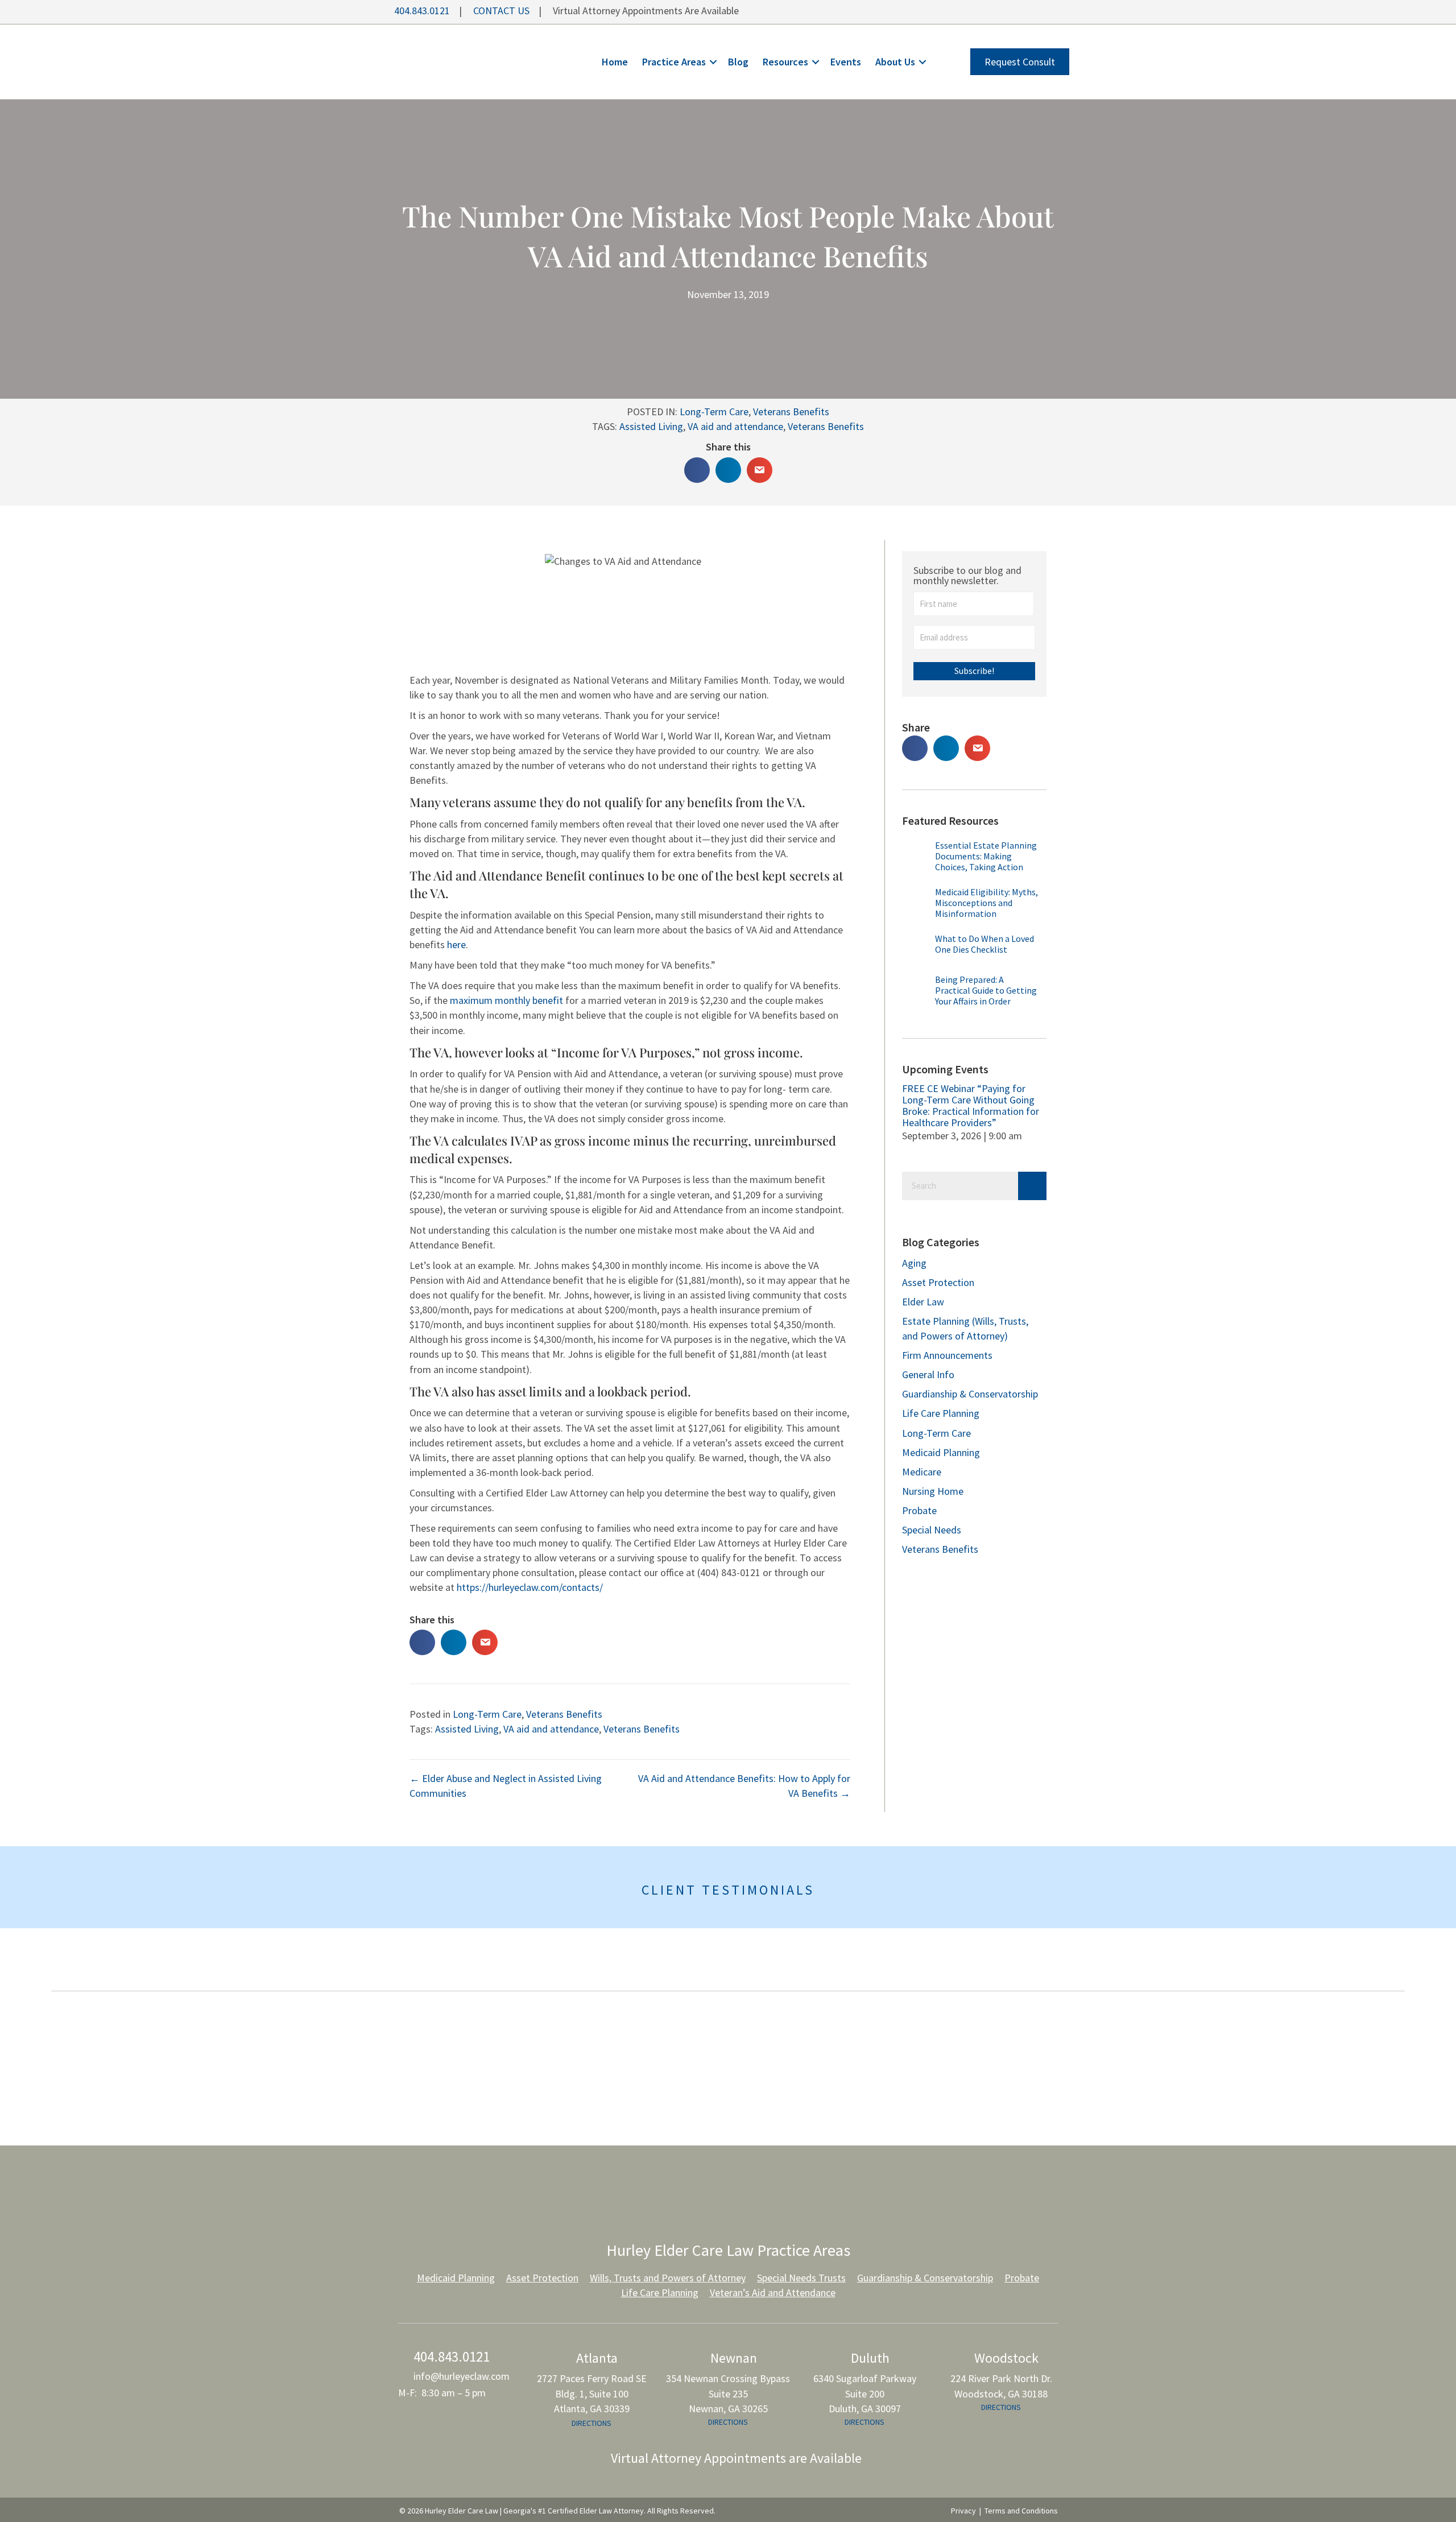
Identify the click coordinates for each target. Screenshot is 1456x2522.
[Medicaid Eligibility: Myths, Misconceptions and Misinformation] (916, 907)
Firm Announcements (947, 1355)
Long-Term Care (714, 412)
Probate (919, 1510)
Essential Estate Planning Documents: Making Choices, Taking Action (986, 856)
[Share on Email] (760, 470)
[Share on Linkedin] (728, 470)
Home (615, 62)
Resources (785, 62)
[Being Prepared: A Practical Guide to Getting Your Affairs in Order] (916, 992)
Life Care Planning (941, 1413)
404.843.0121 (421, 11)
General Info (928, 1374)
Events (846, 62)
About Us (895, 62)
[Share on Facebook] (697, 470)
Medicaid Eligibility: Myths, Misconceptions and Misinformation (986, 903)
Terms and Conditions (1021, 2511)
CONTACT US (501, 11)
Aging (914, 1263)
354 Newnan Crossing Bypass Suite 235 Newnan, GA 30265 (728, 2393)
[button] (713, 62)
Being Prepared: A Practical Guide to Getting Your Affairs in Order (986, 990)
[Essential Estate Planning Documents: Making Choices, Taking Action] (916, 861)
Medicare (922, 1472)
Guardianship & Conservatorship (970, 1394)
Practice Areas (674, 62)
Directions (591, 2422)
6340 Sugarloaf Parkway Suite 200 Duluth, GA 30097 (865, 2393)
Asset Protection (938, 1282)
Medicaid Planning (941, 1452)
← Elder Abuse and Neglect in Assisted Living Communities (506, 1786)
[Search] (1032, 1186)
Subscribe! (974, 671)
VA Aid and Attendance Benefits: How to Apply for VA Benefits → (744, 1786)
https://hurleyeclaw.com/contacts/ (530, 1587)
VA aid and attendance (735, 426)
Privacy (963, 2511)
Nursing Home (933, 1491)
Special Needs (932, 1530)
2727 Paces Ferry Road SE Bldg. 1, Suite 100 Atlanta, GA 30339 (592, 2393)
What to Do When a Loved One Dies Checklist (985, 944)
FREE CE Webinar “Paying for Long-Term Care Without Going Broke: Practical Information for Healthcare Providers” (971, 1105)
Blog (738, 62)
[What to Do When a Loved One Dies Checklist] (916, 951)
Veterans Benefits (791, 412)
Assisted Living (651, 426)
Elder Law (923, 1302)
